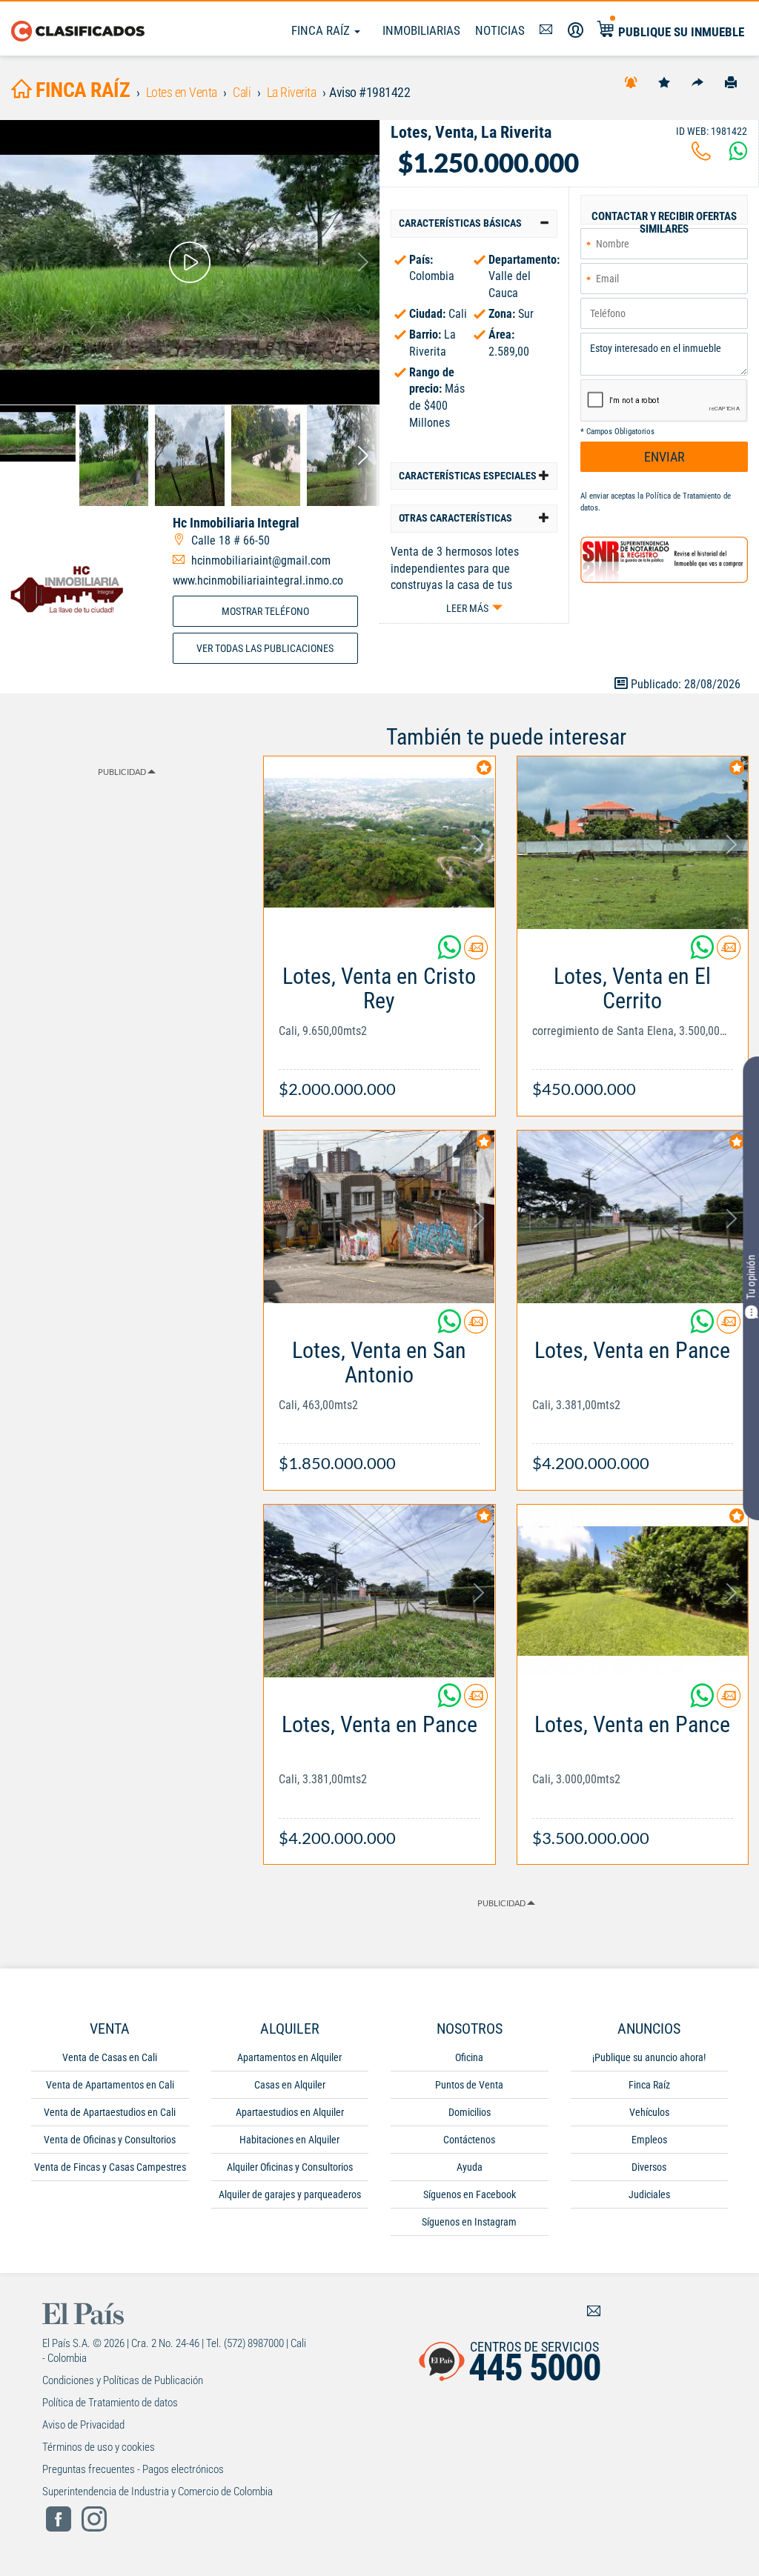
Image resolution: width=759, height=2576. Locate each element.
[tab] (474, 223)
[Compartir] (697, 81)
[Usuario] (576, 30)
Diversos (649, 2167)
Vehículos (649, 2112)
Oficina (469, 2057)
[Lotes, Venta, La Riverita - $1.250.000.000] (190, 262)
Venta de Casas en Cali (110, 2057)
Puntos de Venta (469, 2085)
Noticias (500, 30)
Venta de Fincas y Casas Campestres (110, 2167)
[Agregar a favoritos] (664, 81)
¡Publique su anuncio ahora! (649, 2057)
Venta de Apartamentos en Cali (110, 2085)
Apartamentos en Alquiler (289, 2057)
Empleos (649, 2140)
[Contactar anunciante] (476, 953)
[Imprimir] (731, 81)
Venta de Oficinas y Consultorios (110, 2140)
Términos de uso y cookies (99, 2447)
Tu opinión (751, 1277)
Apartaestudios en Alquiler (290, 2112)
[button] (474, 223)
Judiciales (649, 2194)
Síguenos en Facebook (470, 2194)
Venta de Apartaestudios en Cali (110, 2112)
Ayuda (470, 2167)
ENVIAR (664, 457)
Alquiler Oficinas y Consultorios (290, 2167)
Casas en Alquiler (290, 2085)
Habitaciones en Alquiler (289, 2140)
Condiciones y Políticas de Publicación (123, 2380)
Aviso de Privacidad (83, 2425)
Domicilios (470, 2112)
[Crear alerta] (631, 81)
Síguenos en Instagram (469, 2222)
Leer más (467, 608)
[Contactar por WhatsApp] (738, 155)
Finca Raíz (322, 30)
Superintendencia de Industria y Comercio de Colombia (158, 2492)
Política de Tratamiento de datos (110, 2403)
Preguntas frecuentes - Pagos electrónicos (133, 2469)
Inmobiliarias (421, 30)
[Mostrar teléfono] (701, 155)
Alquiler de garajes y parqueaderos (290, 2194)
